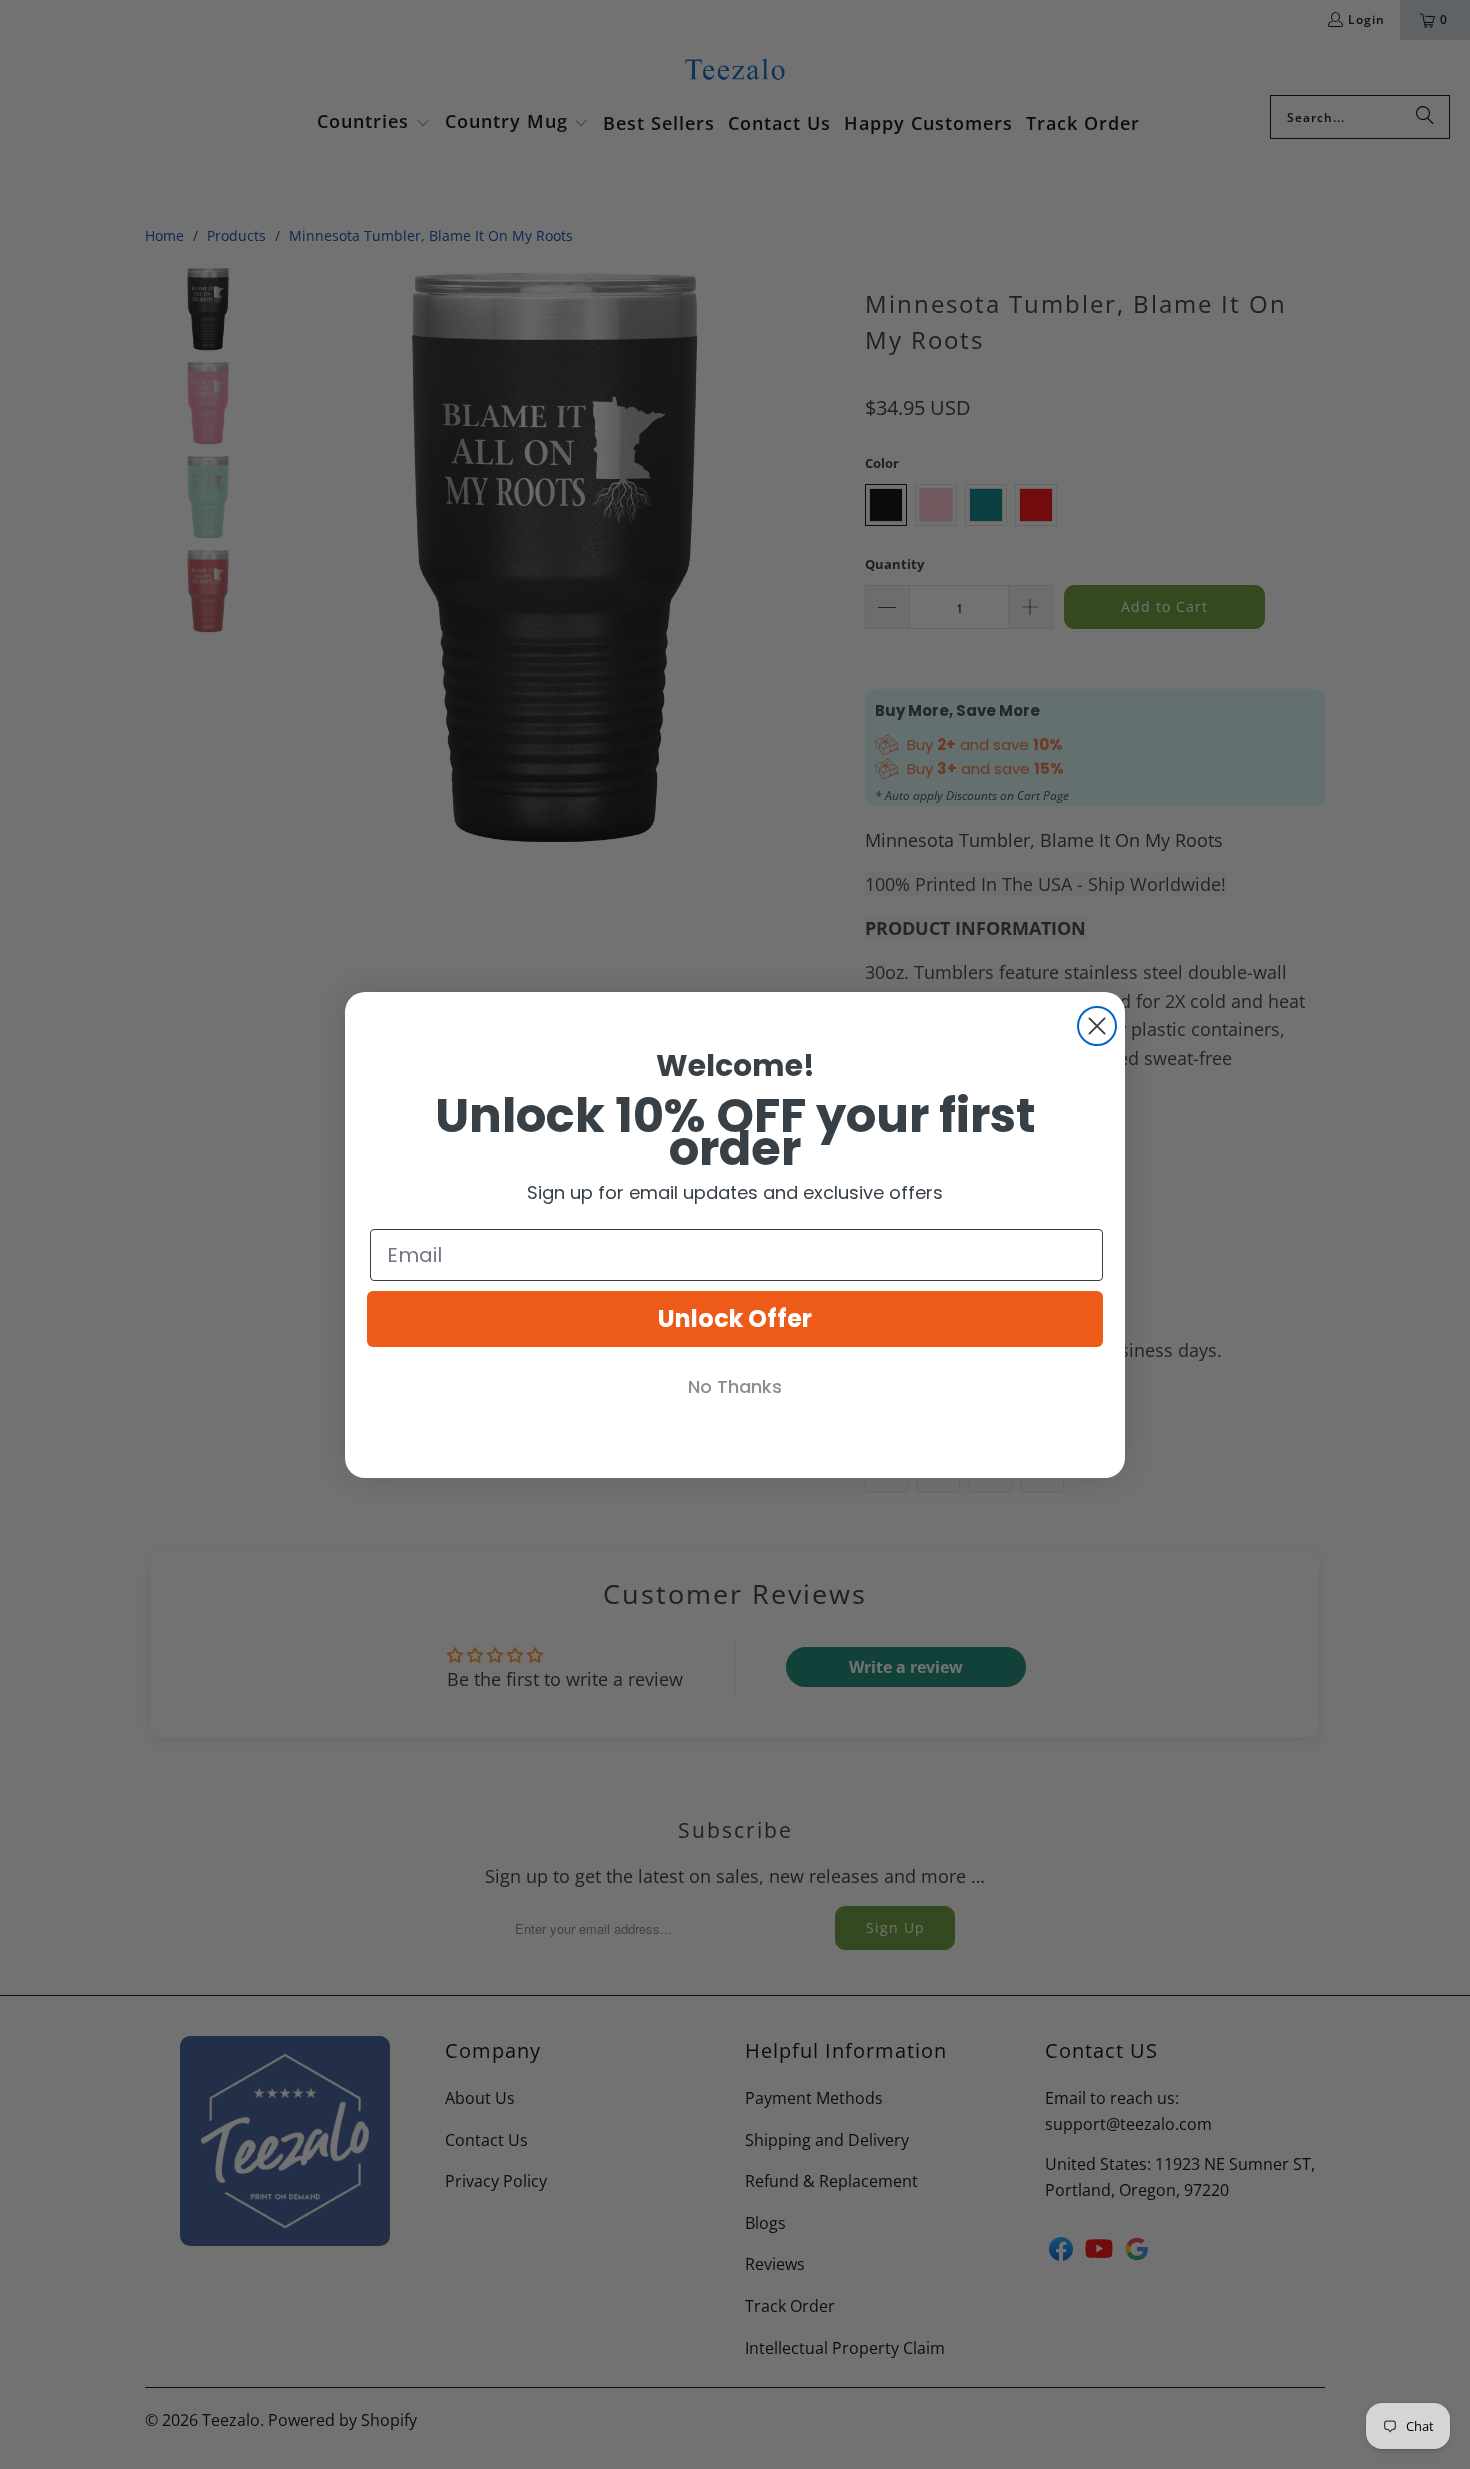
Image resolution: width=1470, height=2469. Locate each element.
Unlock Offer (735, 1318)
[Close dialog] (1097, 1026)
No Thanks (735, 1386)
